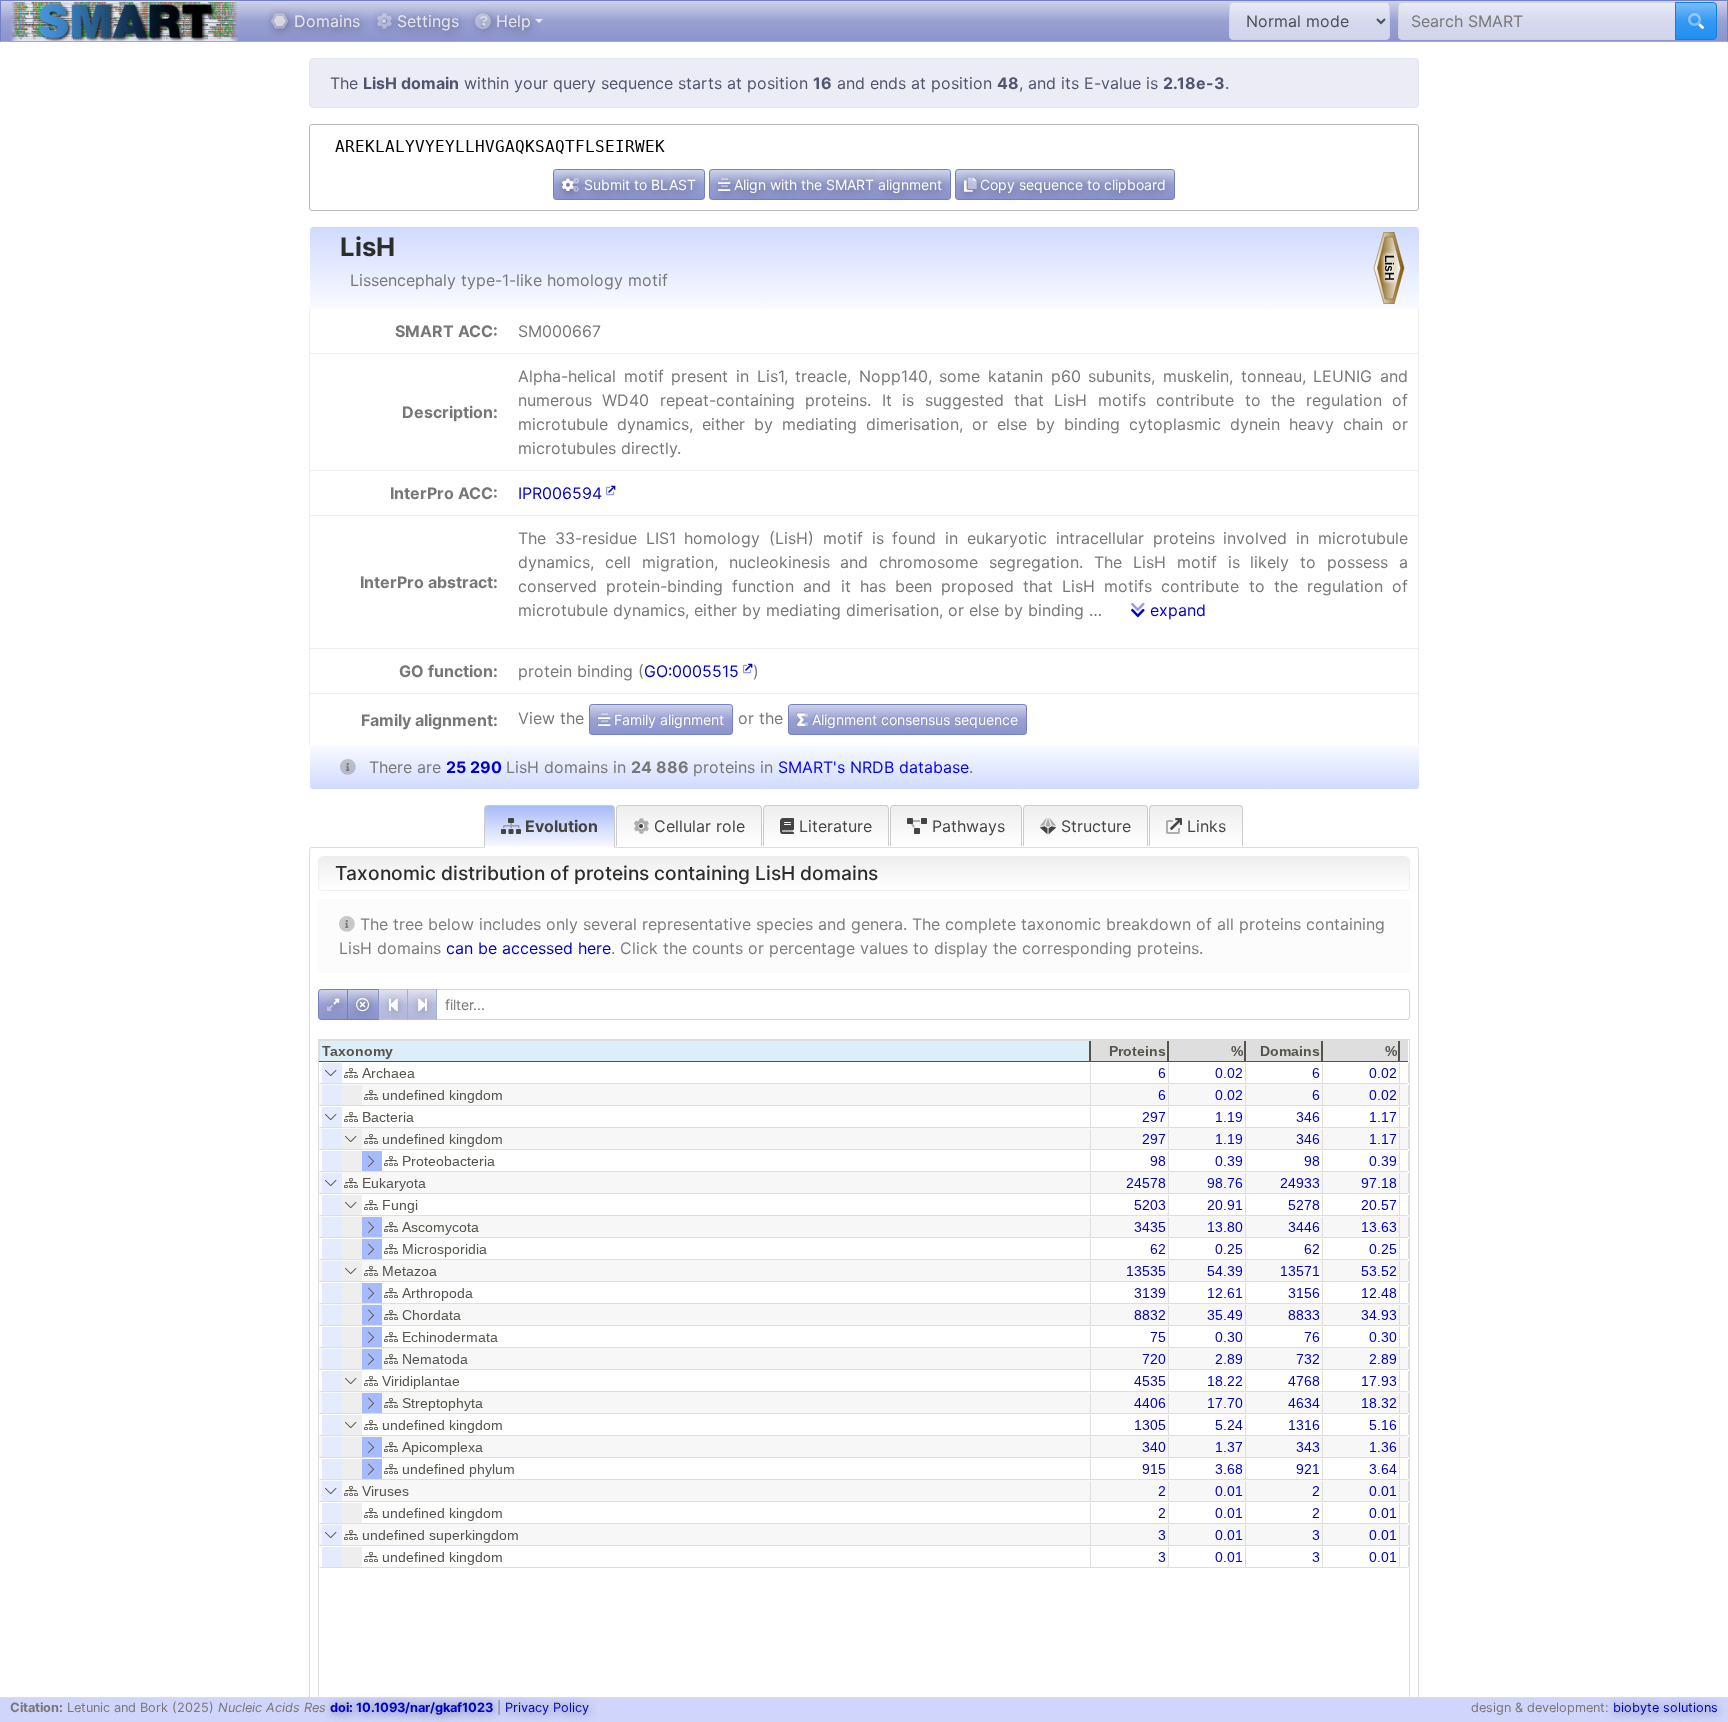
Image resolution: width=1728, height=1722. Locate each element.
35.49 (1225, 1315)
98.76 (1225, 1183)
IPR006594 (560, 493)
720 (1154, 1359)
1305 (1150, 1425)
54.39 (1225, 1271)
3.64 (1383, 1469)
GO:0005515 (691, 671)
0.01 (1229, 1491)
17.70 (1225, 1403)
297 (1154, 1117)
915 (1154, 1469)
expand (1175, 610)
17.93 (1379, 1381)
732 (1308, 1359)
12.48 (1379, 1293)
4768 (1304, 1381)
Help (511, 21)
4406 (1150, 1403)
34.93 (1379, 1315)
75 (1158, 1337)
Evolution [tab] (559, 826)
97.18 (1379, 1183)
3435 (1150, 1227)
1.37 (1229, 1447)
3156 (1304, 1293)
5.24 (1229, 1425)
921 (1308, 1469)
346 (1308, 1117)
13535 (1146, 1271)
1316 (1304, 1425)
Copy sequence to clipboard (1071, 184)
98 (1158, 1161)
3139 (1150, 1293)
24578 (1146, 1183)
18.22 (1225, 1381)
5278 (1304, 1205)
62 (1158, 1249)
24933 (1300, 1183)
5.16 (1383, 1425)
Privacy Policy (547, 1707)
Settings (425, 21)
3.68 (1229, 1469)
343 (1308, 1447)
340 (1154, 1447)
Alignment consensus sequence (913, 719)
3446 (1304, 1227)
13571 (1300, 1271)
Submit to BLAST (638, 184)
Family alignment (667, 719)
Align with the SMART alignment (836, 184)
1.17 (1383, 1117)
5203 (1150, 1205)
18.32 (1379, 1403)
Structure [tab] (1093, 826)
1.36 (1383, 1447)
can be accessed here (528, 948)
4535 (1150, 1381)
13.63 (1379, 1227)
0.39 (1229, 1161)
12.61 (1225, 1293)
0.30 (1229, 1337)
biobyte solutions (1665, 1707)
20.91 (1225, 1205)
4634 (1304, 1403)
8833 (1304, 1315)
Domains (324, 21)
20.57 (1379, 1205)
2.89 (1229, 1359)
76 (1312, 1337)
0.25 (1229, 1249)
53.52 (1379, 1271)
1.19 (1229, 1117)
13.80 (1225, 1227)
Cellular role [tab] (697, 826)
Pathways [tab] (966, 826)
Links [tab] (1204, 826)
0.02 (1229, 1073)
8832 (1150, 1315)
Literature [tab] (833, 826)
